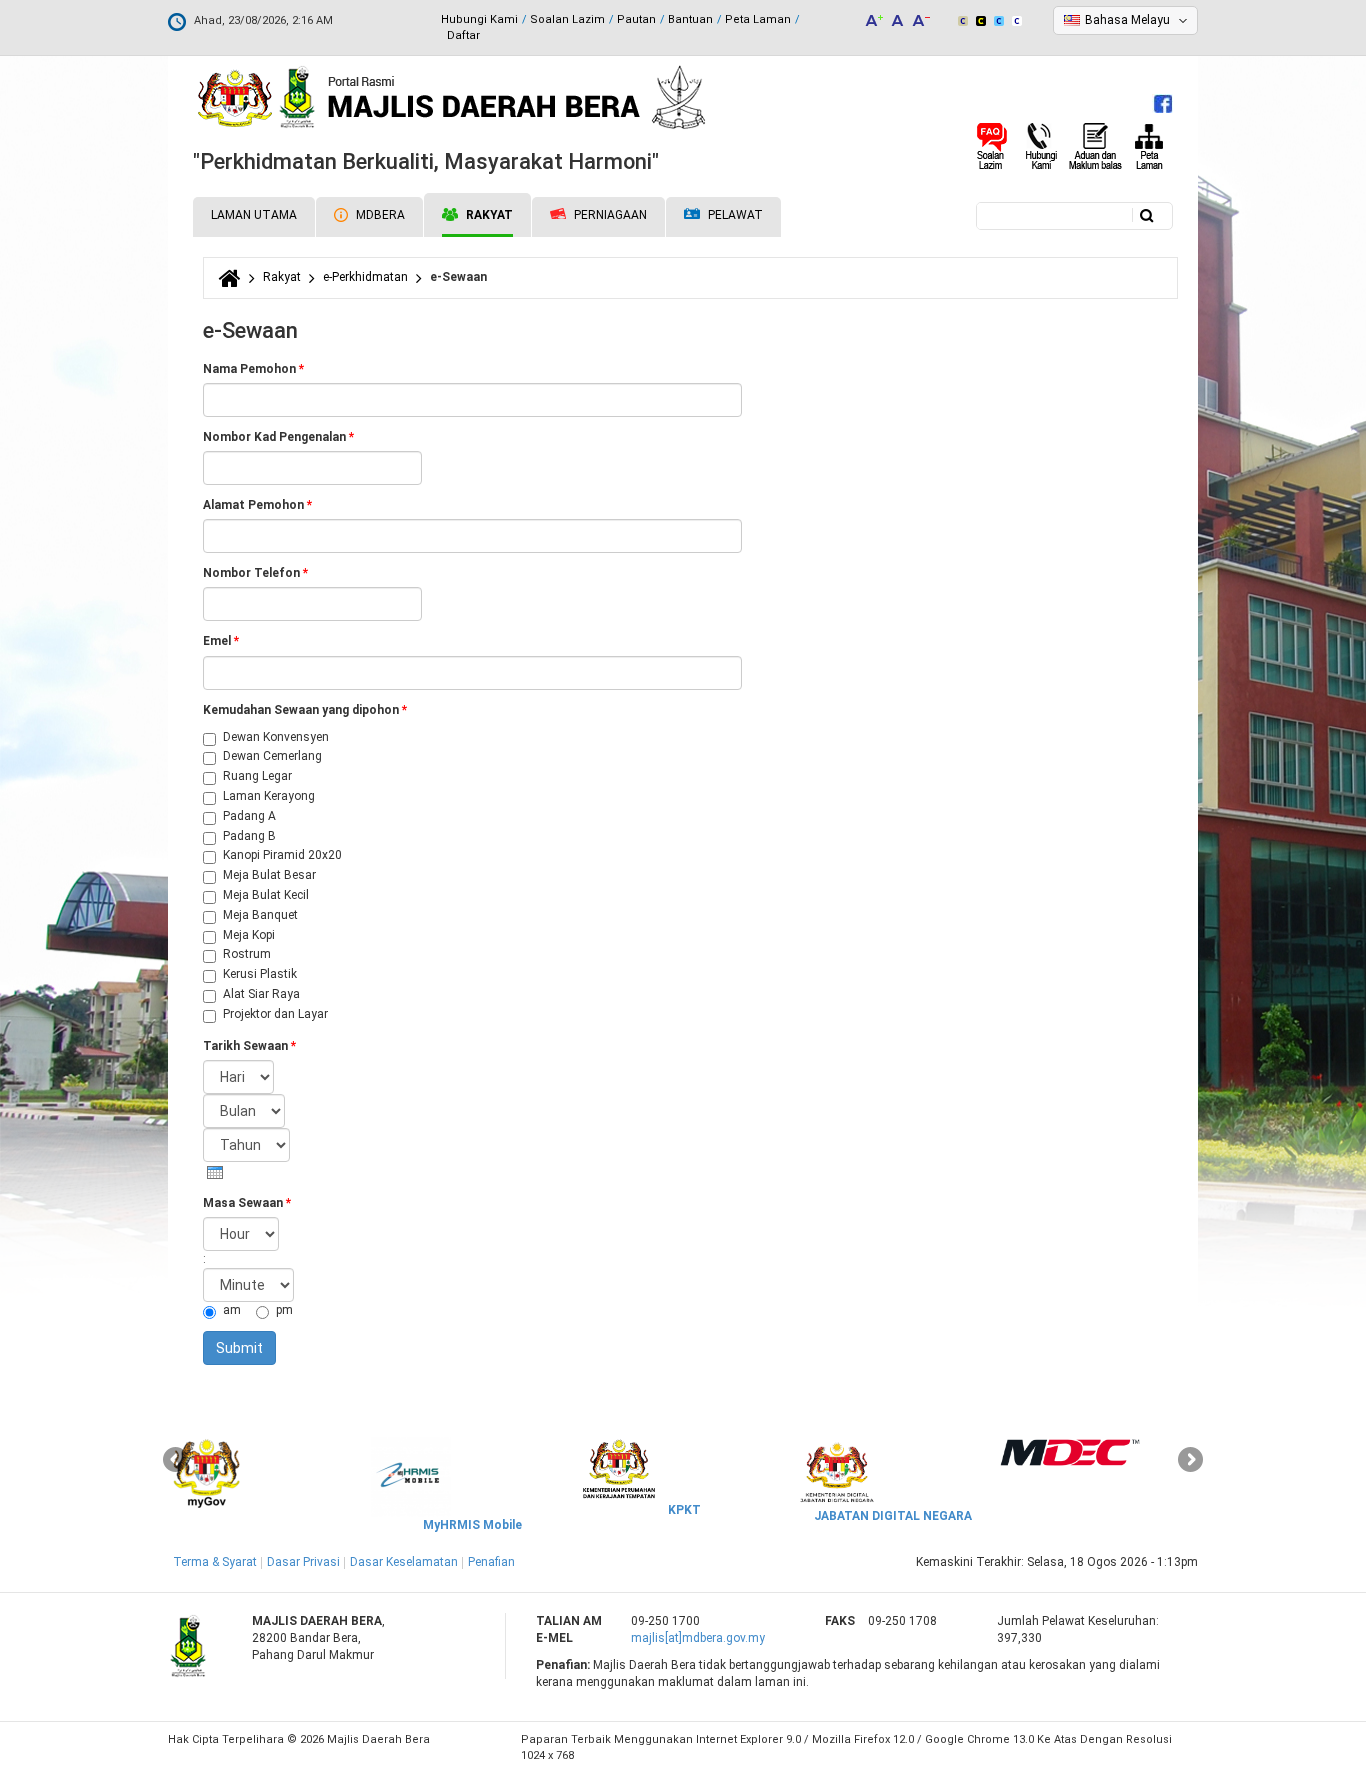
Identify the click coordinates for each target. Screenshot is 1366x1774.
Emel (221, 641)
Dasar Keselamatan (404, 1562)
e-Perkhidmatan (365, 277)
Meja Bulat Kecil (266, 895)
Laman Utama (254, 215)
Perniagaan (609, 215)
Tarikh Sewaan (249, 1046)
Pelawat (734, 215)
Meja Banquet (260, 915)
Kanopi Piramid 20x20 (282, 855)
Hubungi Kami (479, 19)
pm (284, 1310)
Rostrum (247, 954)
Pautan (636, 19)
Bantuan (690, 19)
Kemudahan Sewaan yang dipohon (305, 710)
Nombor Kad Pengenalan (278, 437)
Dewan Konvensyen (276, 737)
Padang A (249, 816)
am (233, 1310)
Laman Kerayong (269, 796)
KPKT (684, 1510)
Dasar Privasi (303, 1562)
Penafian (491, 1562)
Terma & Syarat (215, 1562)
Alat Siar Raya (261, 994)
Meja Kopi (249, 935)
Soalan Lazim (567, 19)
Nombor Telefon (255, 573)
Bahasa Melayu (1127, 20)
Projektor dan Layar (275, 1014)
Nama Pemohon (253, 369)
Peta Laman (758, 19)
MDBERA (379, 215)
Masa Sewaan (247, 1203)
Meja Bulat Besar (269, 875)
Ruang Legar (257, 776)
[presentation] (215, 1172)
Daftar (463, 35)
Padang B (249, 836)
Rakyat (488, 215)
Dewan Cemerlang (272, 756)
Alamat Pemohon (257, 505)
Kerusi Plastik (260, 974)
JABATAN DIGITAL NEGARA (893, 1516)
